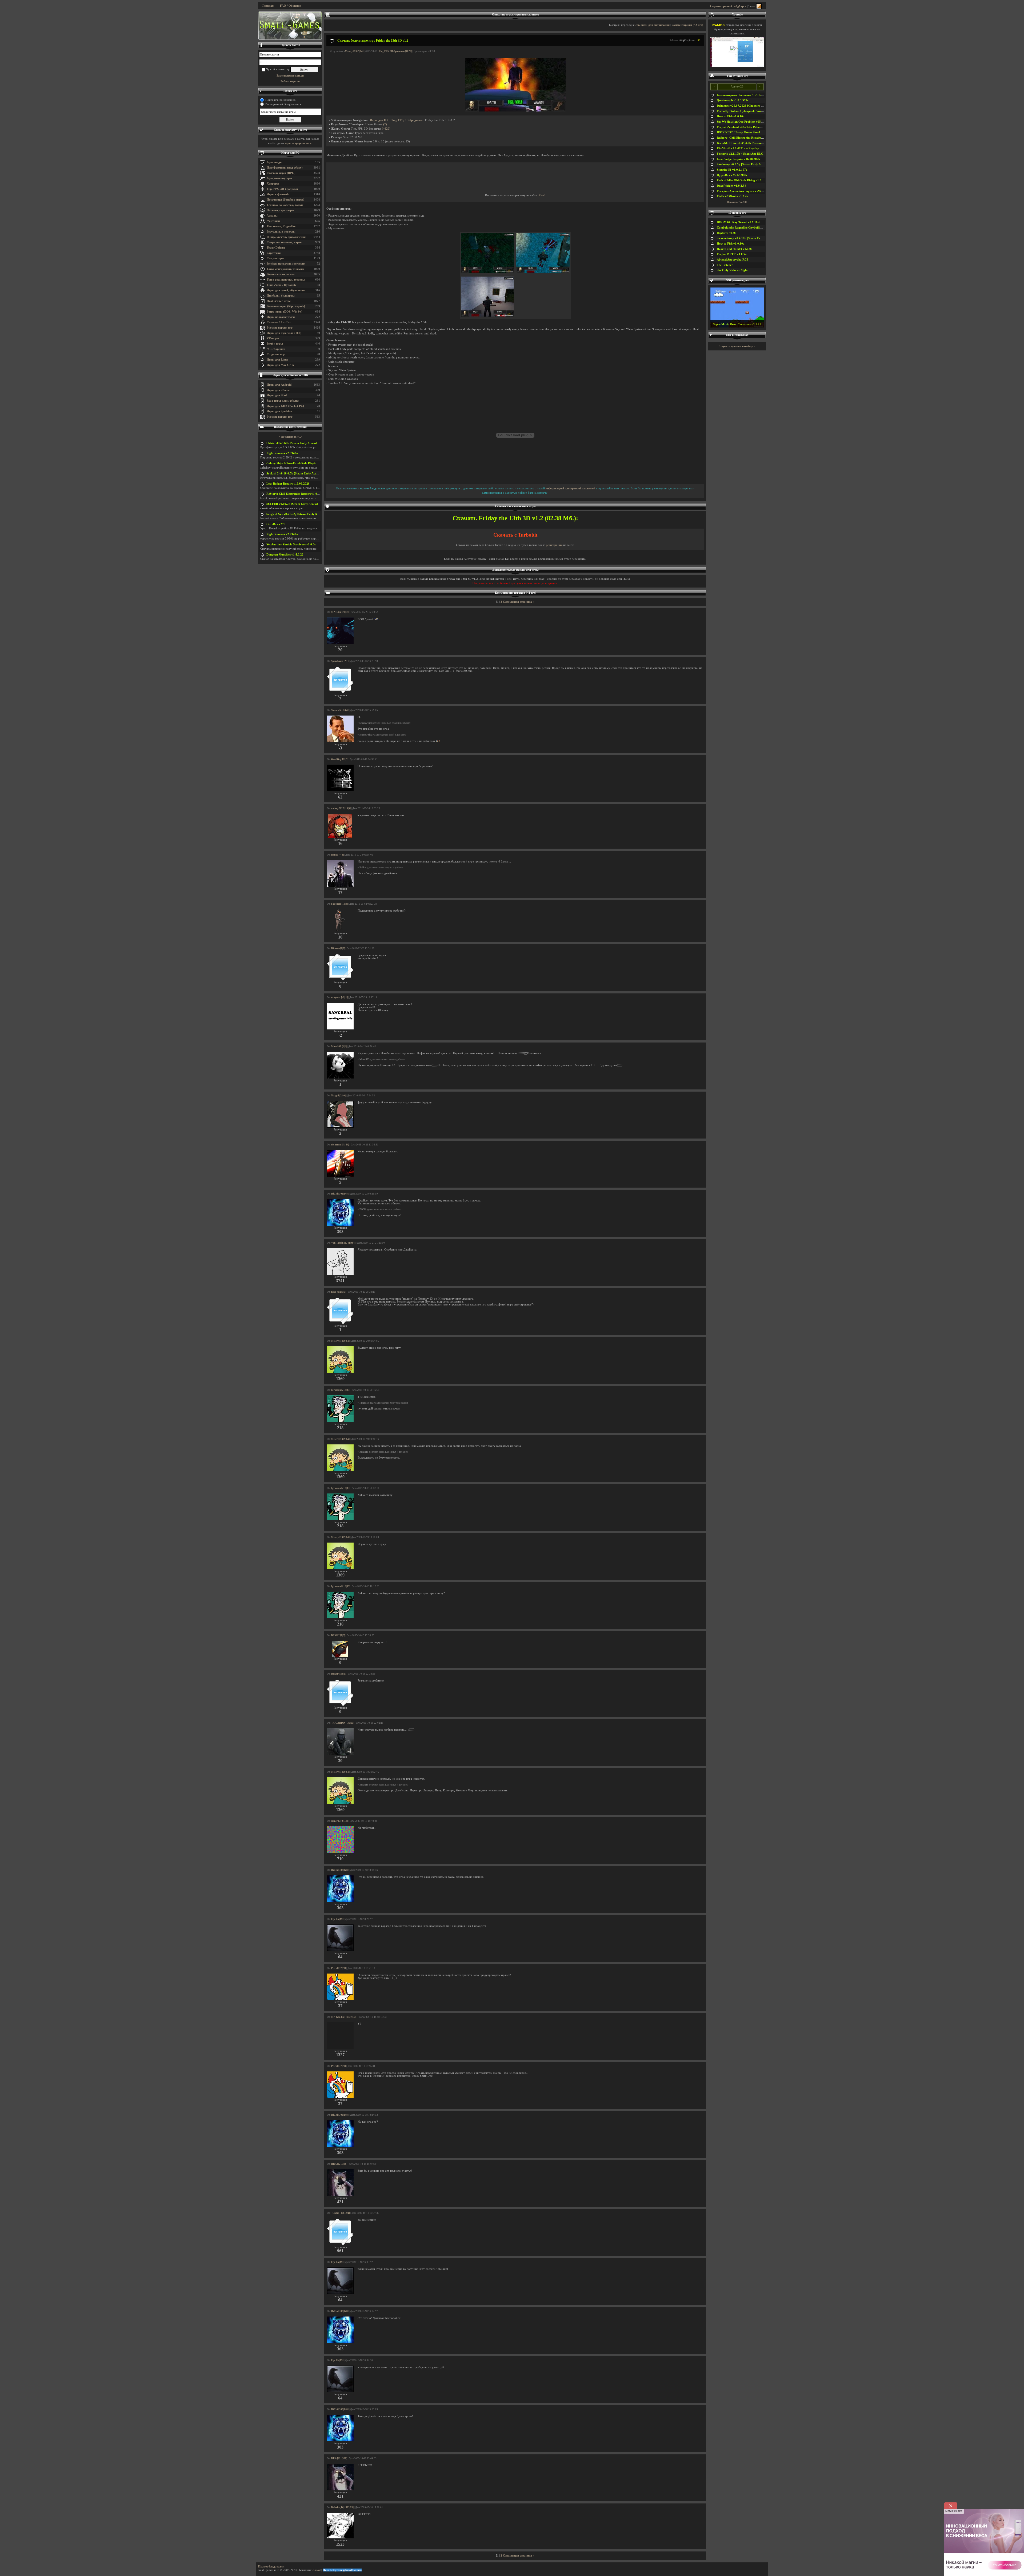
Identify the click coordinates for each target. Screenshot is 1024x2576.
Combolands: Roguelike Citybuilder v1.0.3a (745, 228)
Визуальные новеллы (281, 232)
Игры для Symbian (279, 411)
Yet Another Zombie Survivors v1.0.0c (291, 544)
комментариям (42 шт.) (687, 25)
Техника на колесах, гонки (285, 205)
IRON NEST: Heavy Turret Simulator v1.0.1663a (749, 132)
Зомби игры (275, 344)
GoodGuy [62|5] (340, 759)
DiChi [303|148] (340, 1194)
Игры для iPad (277, 395)
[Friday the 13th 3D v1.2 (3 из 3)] (487, 316)
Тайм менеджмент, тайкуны (285, 269)
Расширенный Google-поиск (283, 104)
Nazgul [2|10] (338, 1096)
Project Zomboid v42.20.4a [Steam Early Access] (748, 127)
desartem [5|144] (340, 1145)
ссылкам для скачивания (653, 25)
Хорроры (273, 184)
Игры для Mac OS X (280, 365)
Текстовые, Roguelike (281, 226)
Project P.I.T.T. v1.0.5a (732, 254)
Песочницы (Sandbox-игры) (285, 200)
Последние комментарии (291, 427)
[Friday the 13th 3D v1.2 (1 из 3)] (487, 272)
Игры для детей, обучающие (286, 290)
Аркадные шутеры (279, 178)
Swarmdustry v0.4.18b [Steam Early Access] (745, 238)
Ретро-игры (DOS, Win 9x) (285, 312)
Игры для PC (290, 153)
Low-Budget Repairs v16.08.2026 (288, 484)
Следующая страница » (519, 602)
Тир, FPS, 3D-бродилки (282, 189)
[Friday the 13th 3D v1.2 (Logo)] (515, 111)
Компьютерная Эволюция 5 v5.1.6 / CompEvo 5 (748, 95)
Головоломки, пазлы (281, 274)
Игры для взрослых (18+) (284, 333)
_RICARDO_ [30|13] (343, 1723)
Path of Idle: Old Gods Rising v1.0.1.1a (742, 180)
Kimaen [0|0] (338, 948)
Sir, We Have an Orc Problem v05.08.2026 (744, 122)
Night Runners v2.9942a (282, 453)
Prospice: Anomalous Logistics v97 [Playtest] (746, 191)
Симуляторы (275, 258)
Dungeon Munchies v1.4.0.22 (285, 555)
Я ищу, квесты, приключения (286, 237)
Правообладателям (271, 2567)
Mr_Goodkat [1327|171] (344, 2017)
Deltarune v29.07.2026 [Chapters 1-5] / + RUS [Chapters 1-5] (757, 106)
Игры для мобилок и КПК (290, 375)
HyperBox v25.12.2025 (732, 175)
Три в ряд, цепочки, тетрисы (286, 280)
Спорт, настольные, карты (285, 242)
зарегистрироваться (298, 143)
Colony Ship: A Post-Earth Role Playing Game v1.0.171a (303, 463)
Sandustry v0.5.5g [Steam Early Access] (742, 164)
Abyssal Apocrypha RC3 (733, 260)
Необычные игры (279, 301)
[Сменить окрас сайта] (759, 6)
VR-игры (273, 338)
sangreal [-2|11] (339, 997)
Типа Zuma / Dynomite (282, 285)
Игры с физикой (278, 194)
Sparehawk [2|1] (340, 661)
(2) (385, 124)
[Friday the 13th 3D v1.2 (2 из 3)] (543, 272)
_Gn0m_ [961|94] (341, 2213)
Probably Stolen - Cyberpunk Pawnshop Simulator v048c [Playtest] (760, 111)
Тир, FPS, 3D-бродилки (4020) (395, 51)
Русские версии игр (280, 328)
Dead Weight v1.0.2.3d (731, 186)
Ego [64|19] (337, 1919)
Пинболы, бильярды (281, 296)
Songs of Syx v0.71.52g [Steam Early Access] (295, 514)
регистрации (554, 545)
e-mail (317, 2570)
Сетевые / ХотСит (279, 322)
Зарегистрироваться (290, 76)
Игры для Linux (277, 360)
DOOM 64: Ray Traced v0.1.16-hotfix (742, 222)
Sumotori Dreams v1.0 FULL (737, 324)
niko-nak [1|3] (339, 1292)
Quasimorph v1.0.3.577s (733, 100)
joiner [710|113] (340, 1821)
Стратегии (274, 253)
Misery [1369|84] (354, 51)
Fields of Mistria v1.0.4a (733, 196)
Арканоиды (275, 162)
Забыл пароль (290, 81)
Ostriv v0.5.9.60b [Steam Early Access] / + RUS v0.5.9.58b (304, 443)
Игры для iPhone (278, 390)
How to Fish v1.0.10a (731, 116)
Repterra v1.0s (726, 233)
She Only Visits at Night (732, 270)
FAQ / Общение (290, 6)
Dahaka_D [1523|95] (342, 2507)
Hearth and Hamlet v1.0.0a (735, 249)
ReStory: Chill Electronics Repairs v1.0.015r (295, 494)
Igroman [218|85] (341, 1390)
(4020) (386, 129)
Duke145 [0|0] (339, 1674)
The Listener (725, 265)
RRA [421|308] (339, 2164)
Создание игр (276, 354)
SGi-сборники (276, 349)
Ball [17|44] (337, 855)
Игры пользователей (281, 317)
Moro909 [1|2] (339, 1047)
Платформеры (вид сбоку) (285, 168)
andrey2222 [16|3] (341, 808)
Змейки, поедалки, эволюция (286, 264)
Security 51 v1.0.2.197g (732, 170)
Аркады (272, 216)
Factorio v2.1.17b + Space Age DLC (740, 154)
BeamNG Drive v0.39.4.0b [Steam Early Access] (748, 143)
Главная (268, 6)
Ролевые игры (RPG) (281, 173)
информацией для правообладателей (570, 488)
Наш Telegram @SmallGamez (342, 2570)
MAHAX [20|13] (340, 612)
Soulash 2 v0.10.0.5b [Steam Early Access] (294, 474)
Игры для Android (279, 385)
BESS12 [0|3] (338, 1635)
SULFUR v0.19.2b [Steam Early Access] (292, 504)
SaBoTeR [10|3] (339, 904)
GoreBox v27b (276, 524)
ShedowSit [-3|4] (340, 710)
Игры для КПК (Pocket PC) (285, 406)
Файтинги (273, 221)
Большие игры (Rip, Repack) (286, 306)
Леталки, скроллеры (280, 210)
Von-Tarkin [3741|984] (343, 1243)
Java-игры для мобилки (283, 401)
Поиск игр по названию (280, 100)
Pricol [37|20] (339, 1968)
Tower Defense (276, 248)
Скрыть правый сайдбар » (728, 6)
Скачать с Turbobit (515, 535)
